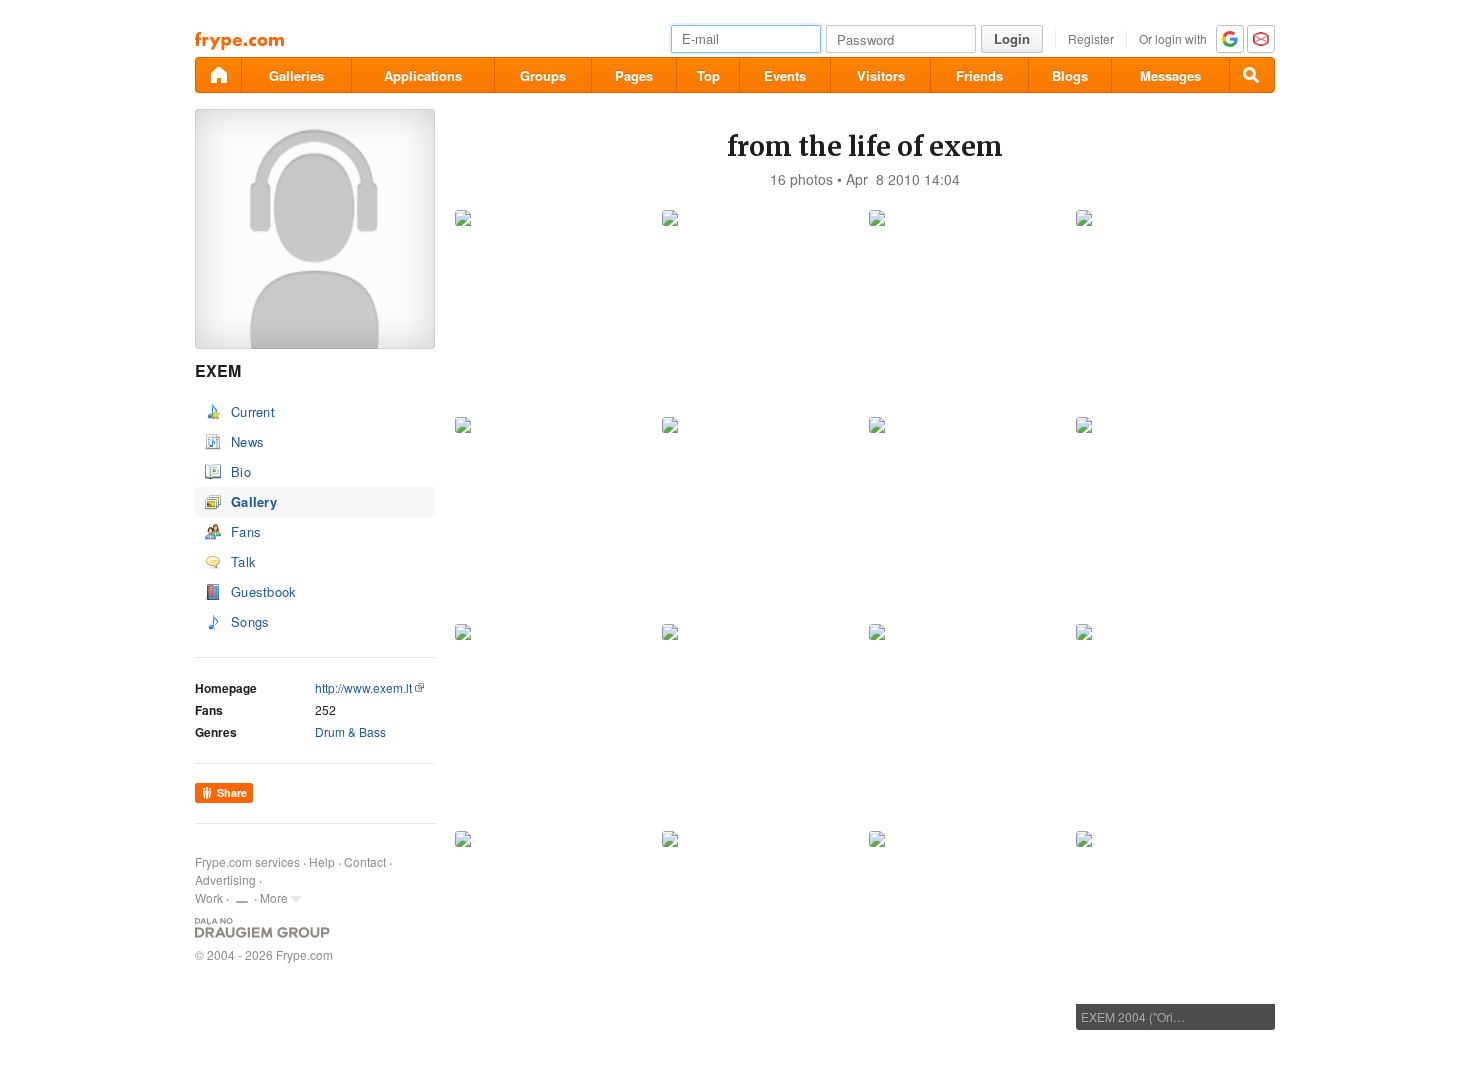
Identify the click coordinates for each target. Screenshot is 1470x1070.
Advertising (225, 879)
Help (322, 861)
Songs (250, 621)
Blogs (1070, 75)
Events (785, 75)
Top (708, 75)
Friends (979, 75)
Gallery (254, 501)
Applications (423, 75)
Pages (634, 75)
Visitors (881, 75)
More (274, 897)
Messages (1170, 75)
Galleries (296, 75)
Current (253, 411)
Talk (243, 561)
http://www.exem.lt (363, 687)
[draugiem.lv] (218, 75)
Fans (246, 531)
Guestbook (264, 591)
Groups (543, 75)
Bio (241, 471)
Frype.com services (247, 861)
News (247, 441)
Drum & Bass (350, 731)
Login (1012, 38)
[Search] (1252, 75)
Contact (365, 861)
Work (209, 897)
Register (1091, 38)
